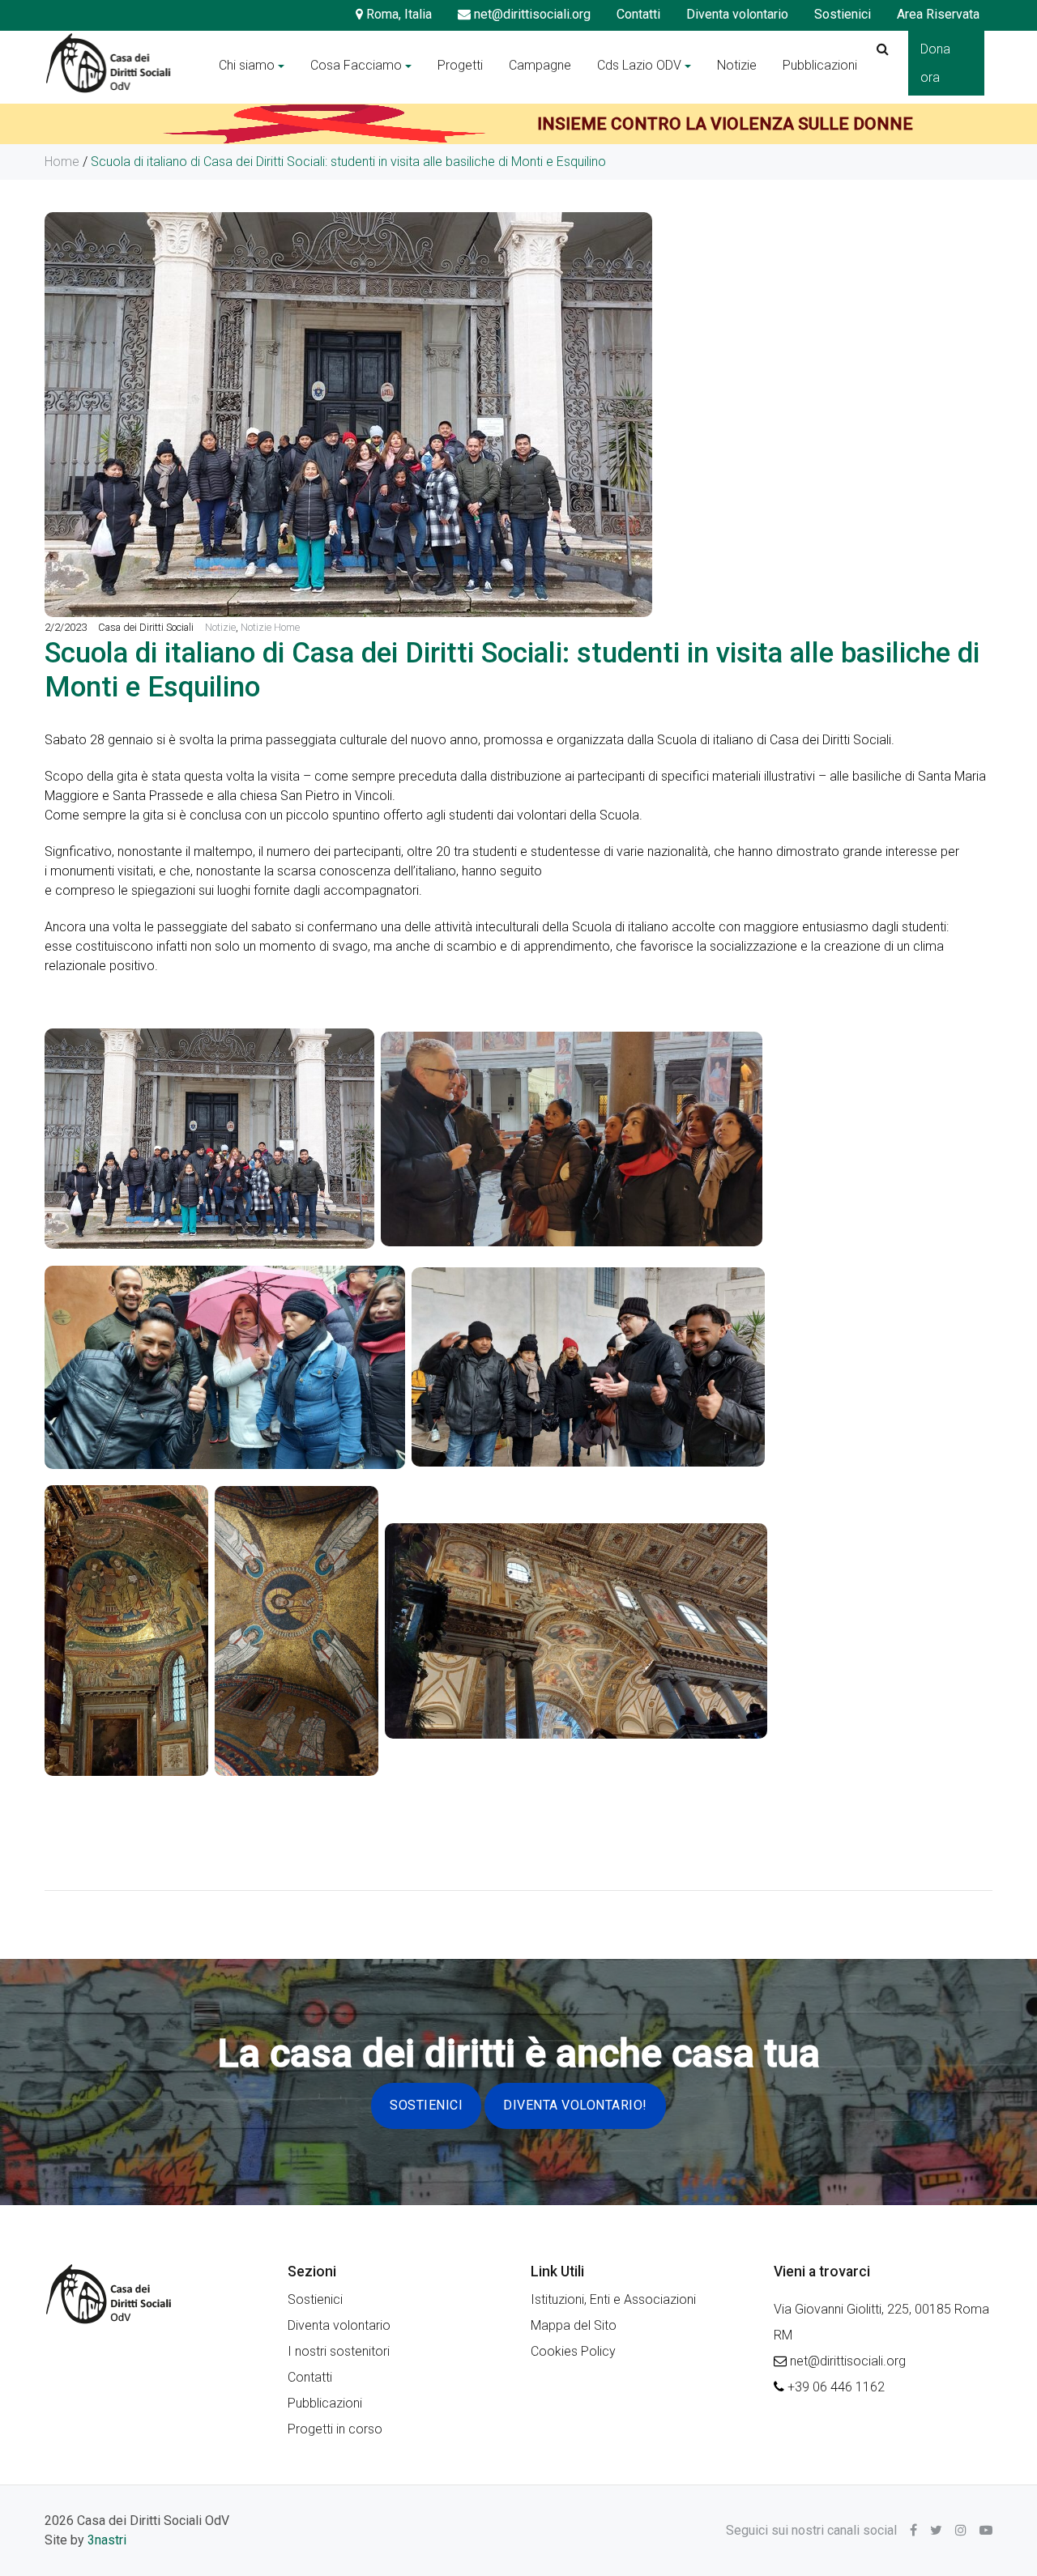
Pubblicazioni (820, 65)
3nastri (107, 2540)
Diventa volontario (737, 14)
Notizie (737, 65)
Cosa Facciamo (356, 65)
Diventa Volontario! (575, 2105)
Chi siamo (247, 65)
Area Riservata (938, 14)
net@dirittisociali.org (531, 14)
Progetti (460, 65)
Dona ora (935, 63)
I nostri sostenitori (339, 2351)
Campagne (540, 65)
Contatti (638, 14)
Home (62, 162)
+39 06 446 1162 (836, 2387)
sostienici (426, 2105)
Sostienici (843, 14)
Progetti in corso (335, 2429)
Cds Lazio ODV (639, 65)
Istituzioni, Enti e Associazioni (613, 2299)
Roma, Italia (397, 14)
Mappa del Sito (574, 2325)
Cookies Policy (573, 2351)
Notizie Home (270, 627)
